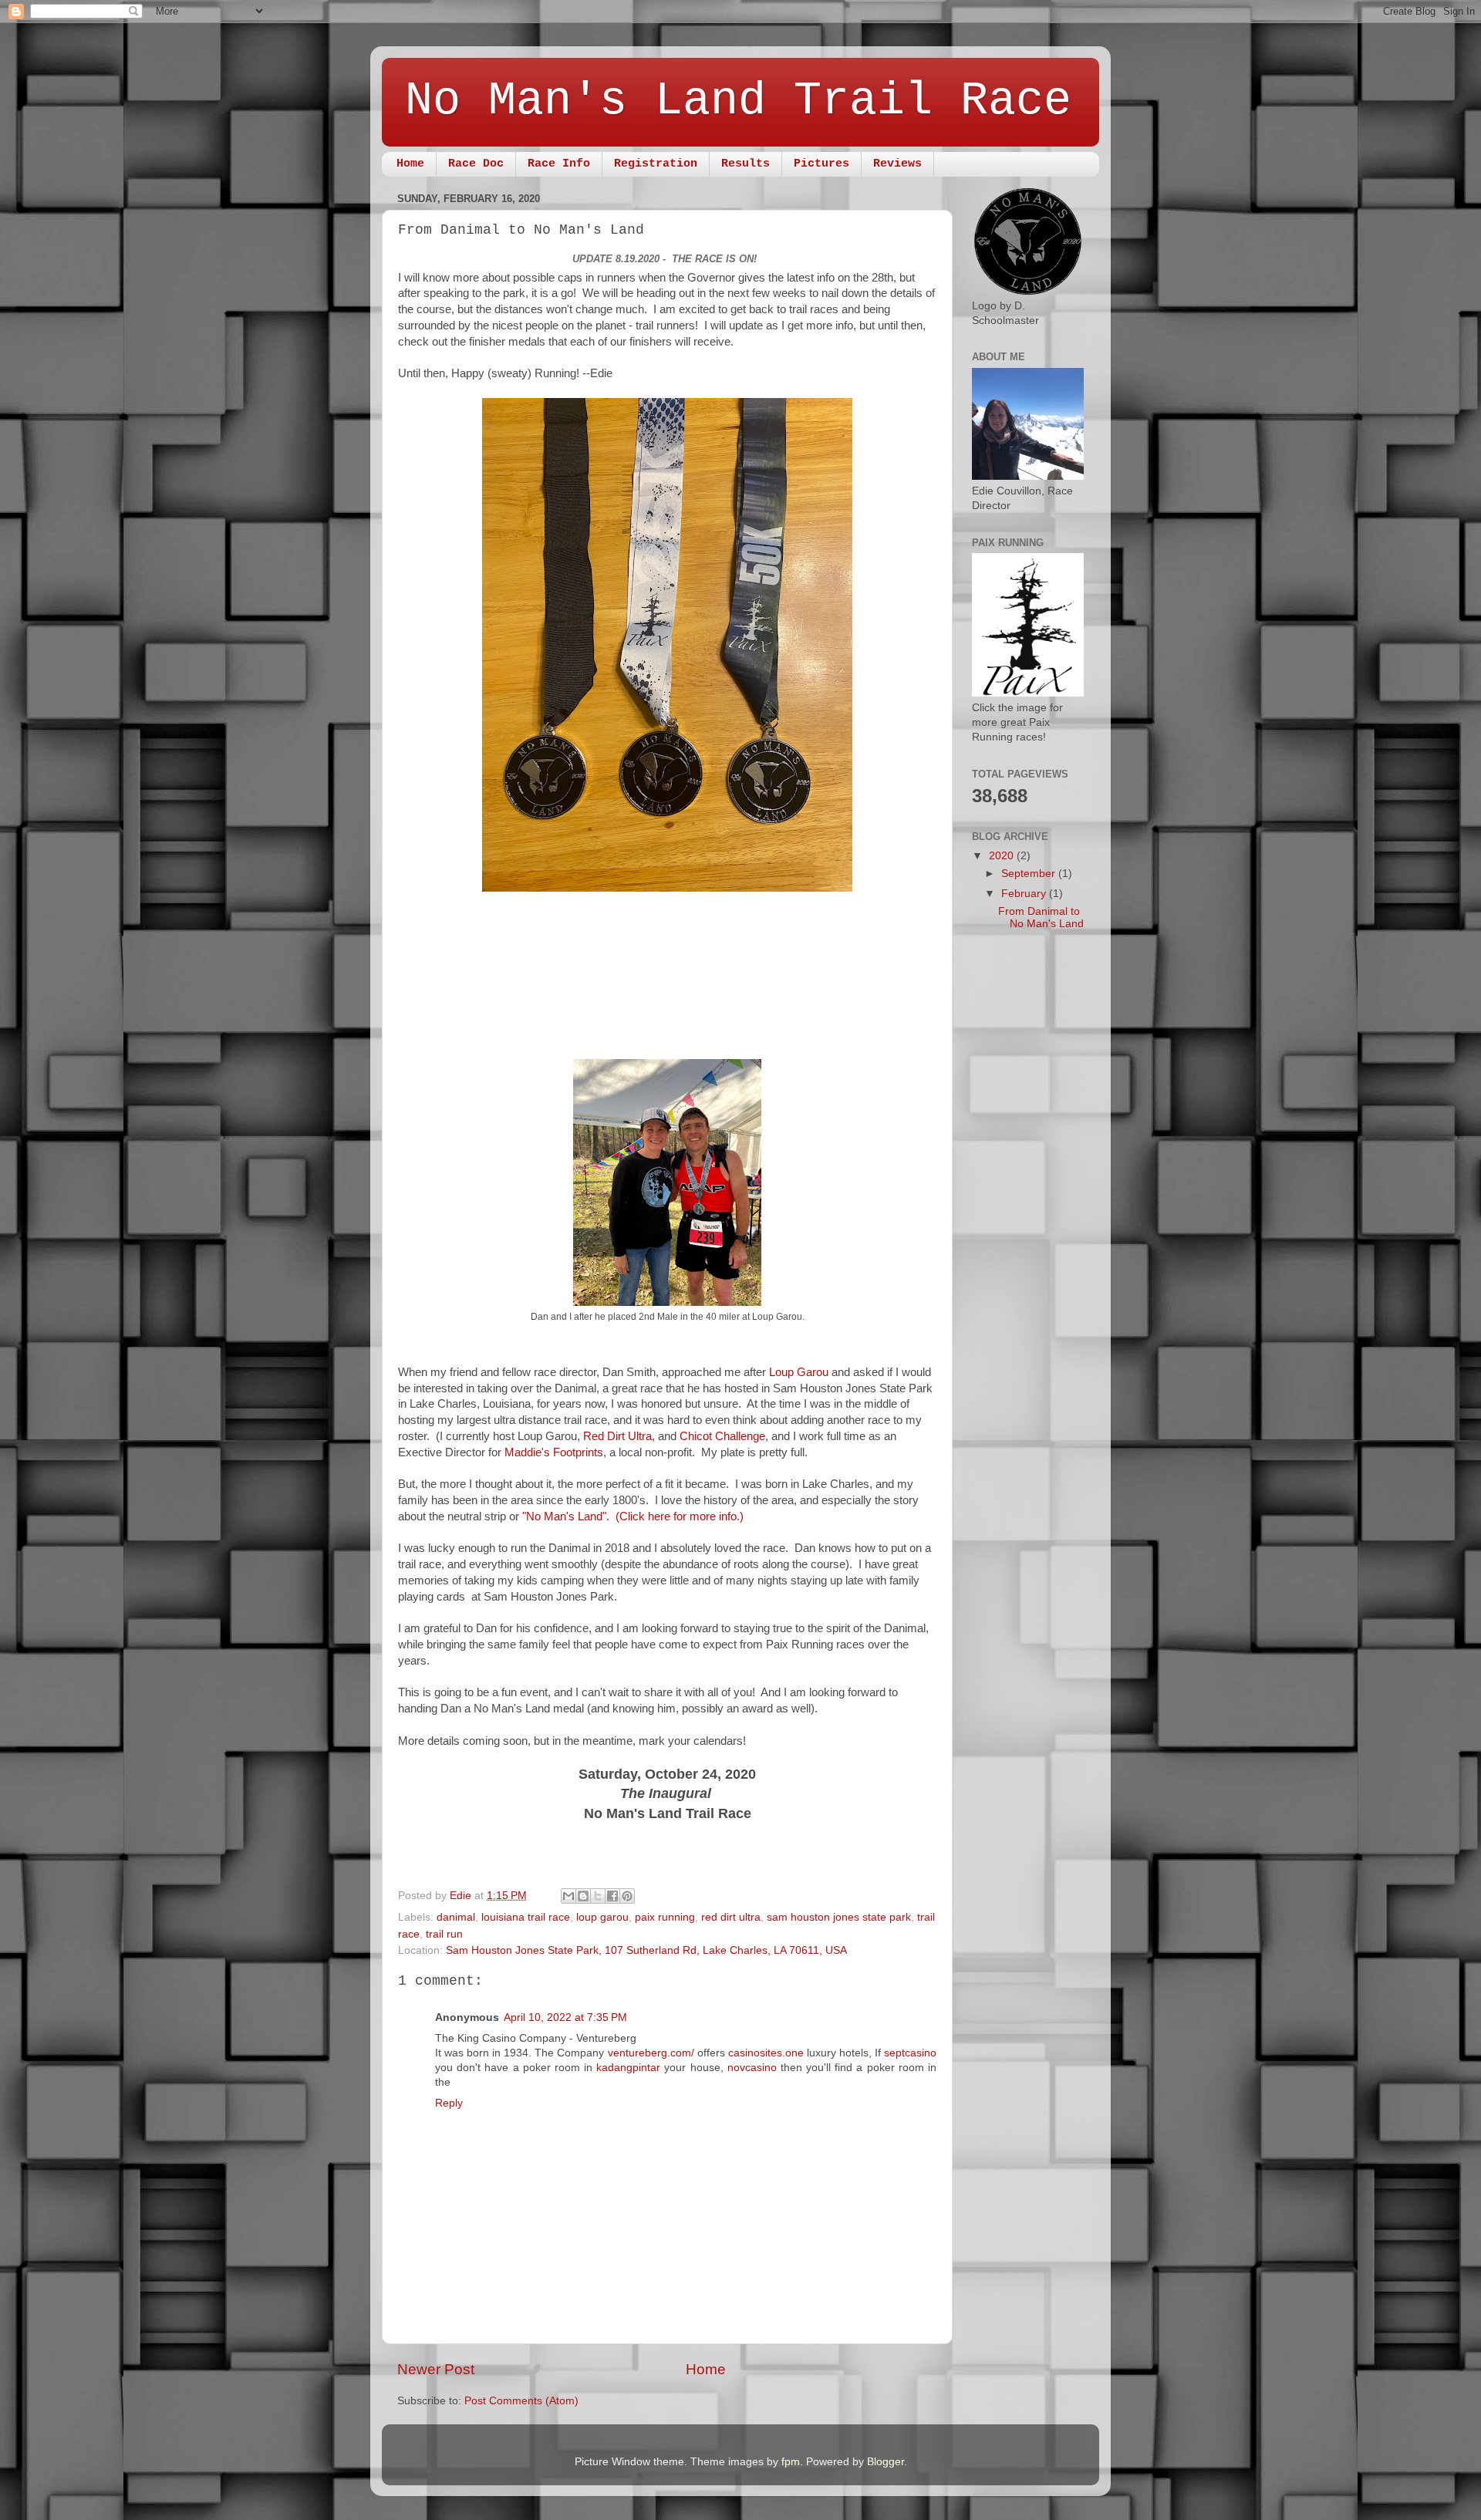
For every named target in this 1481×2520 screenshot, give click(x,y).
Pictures (821, 164)
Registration (656, 164)
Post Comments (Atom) (521, 2401)
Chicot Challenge (722, 1436)
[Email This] (568, 1896)
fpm (791, 2462)
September (1030, 874)
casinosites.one (766, 2053)
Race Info (559, 164)
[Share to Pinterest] (627, 1896)
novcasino (752, 2068)
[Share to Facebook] (612, 1896)
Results (746, 164)
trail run (444, 1934)
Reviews (897, 164)
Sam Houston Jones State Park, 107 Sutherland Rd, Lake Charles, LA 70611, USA (646, 1950)
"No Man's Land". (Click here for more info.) (633, 1516)
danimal (456, 1917)
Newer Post (436, 2369)
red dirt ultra (731, 1917)
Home (410, 164)
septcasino (910, 2053)
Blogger (886, 2462)
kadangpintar (628, 2068)
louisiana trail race (526, 1917)
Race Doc (476, 164)
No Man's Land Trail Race (738, 101)
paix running (665, 1917)
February (1025, 894)
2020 (1003, 856)
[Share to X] (598, 1896)
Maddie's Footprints (554, 1452)
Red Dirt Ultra (617, 1436)
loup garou (602, 1917)
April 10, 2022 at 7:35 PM (565, 2017)
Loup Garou (800, 1372)
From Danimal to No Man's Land (1041, 918)
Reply (449, 2103)
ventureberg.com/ (651, 2053)
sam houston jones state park (839, 1917)
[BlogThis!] (583, 1896)
